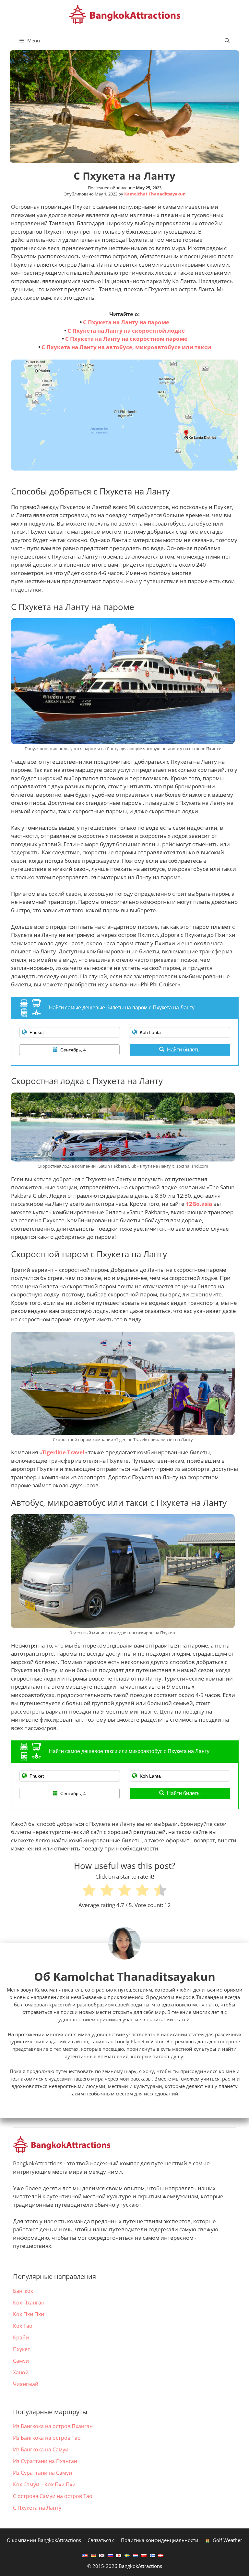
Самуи (21, 2361)
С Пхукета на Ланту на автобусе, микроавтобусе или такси (126, 347)
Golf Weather (227, 2540)
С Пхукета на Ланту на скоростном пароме (126, 339)
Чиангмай (26, 2384)
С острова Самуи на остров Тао (53, 2496)
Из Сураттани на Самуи (42, 2473)
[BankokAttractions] (125, 14)
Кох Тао (23, 2326)
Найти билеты (184, 1050)
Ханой (21, 2372)
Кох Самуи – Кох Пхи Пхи (44, 2484)
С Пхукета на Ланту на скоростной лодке (126, 331)
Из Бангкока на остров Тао (47, 2438)
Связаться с (101, 2540)
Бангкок (23, 2291)
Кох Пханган (29, 2303)
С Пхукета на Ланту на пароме (126, 322)
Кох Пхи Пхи (29, 2314)
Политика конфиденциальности (160, 2540)
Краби (21, 2337)
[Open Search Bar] (227, 40)
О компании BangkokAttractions (44, 2540)
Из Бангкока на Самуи (41, 2449)
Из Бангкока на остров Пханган (53, 2426)
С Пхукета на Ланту (37, 2508)
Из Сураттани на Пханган (45, 2461)
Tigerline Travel (63, 1452)
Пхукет (22, 2349)
